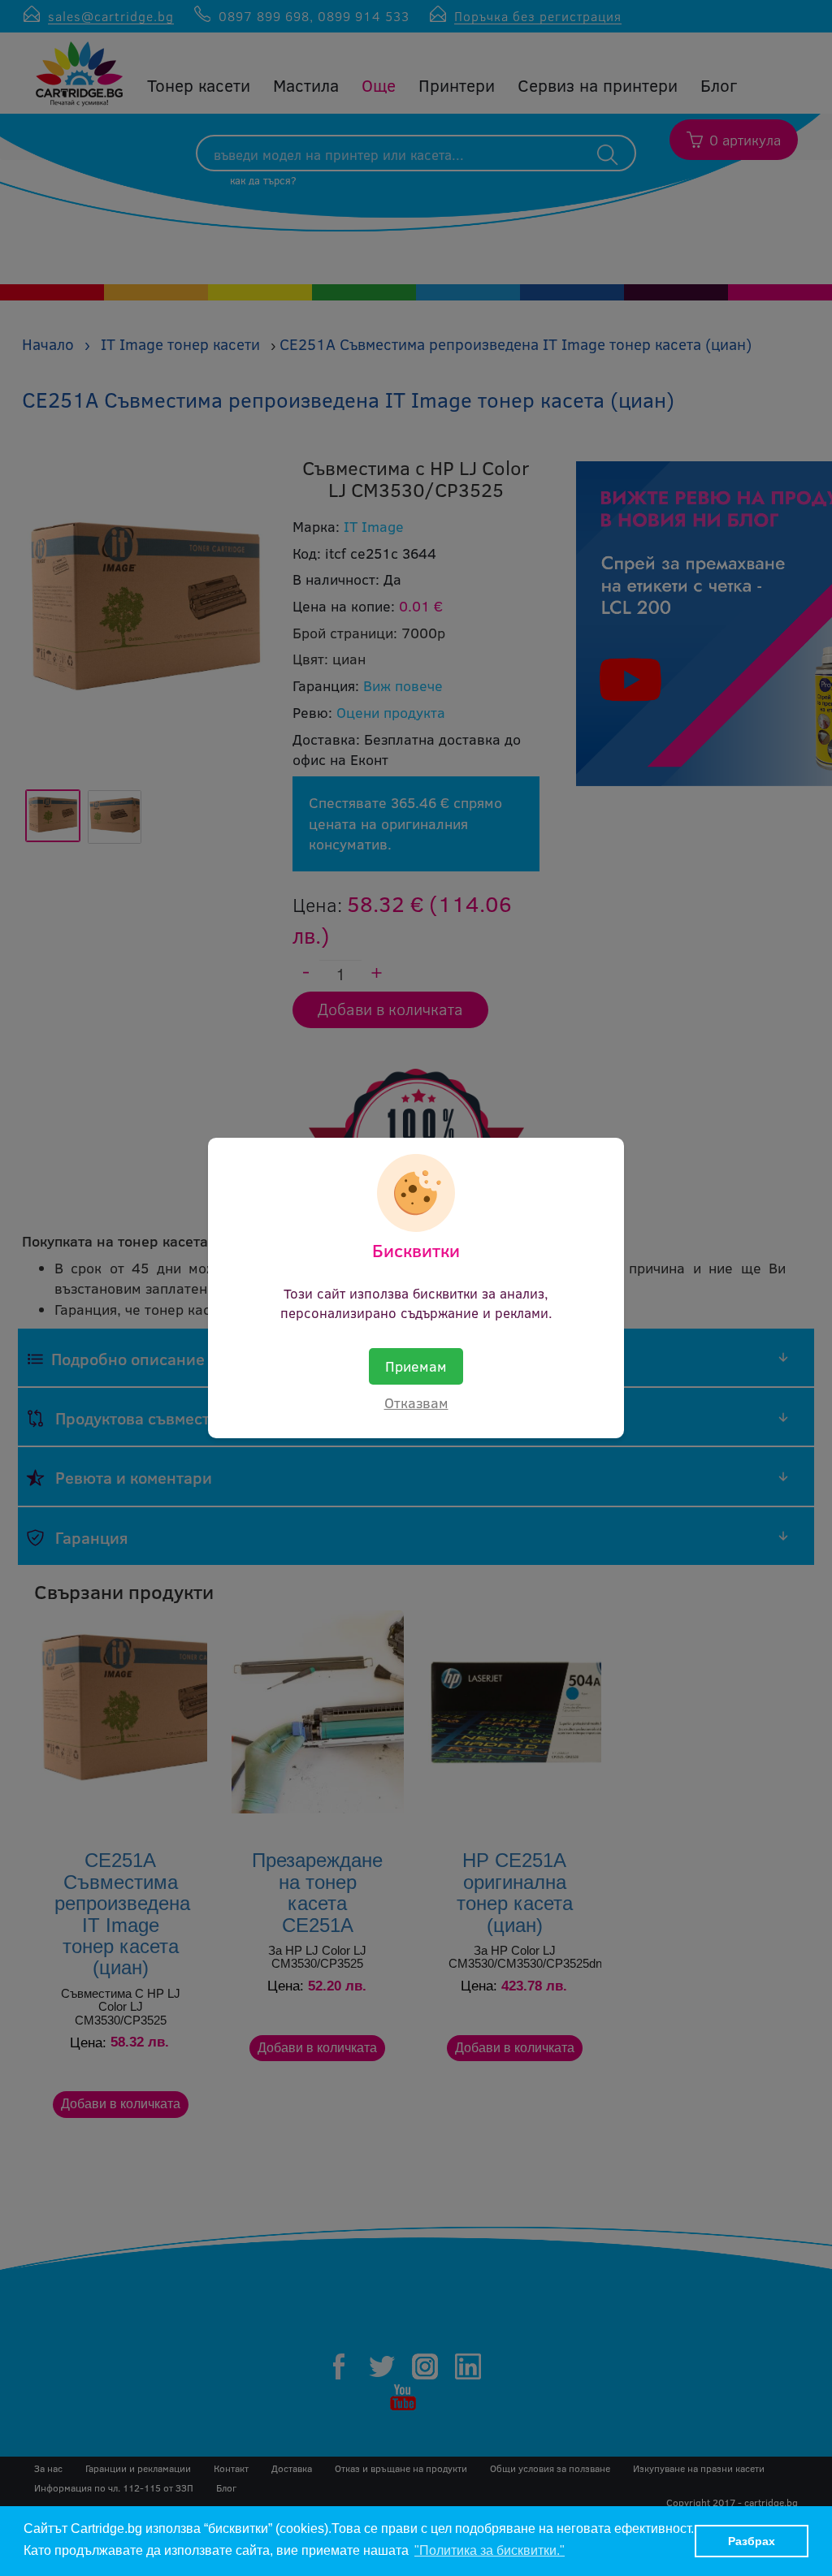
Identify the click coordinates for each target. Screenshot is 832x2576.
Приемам (416, 1366)
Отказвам (416, 1403)
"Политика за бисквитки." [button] (490, 2550)
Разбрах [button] (752, 2541)
